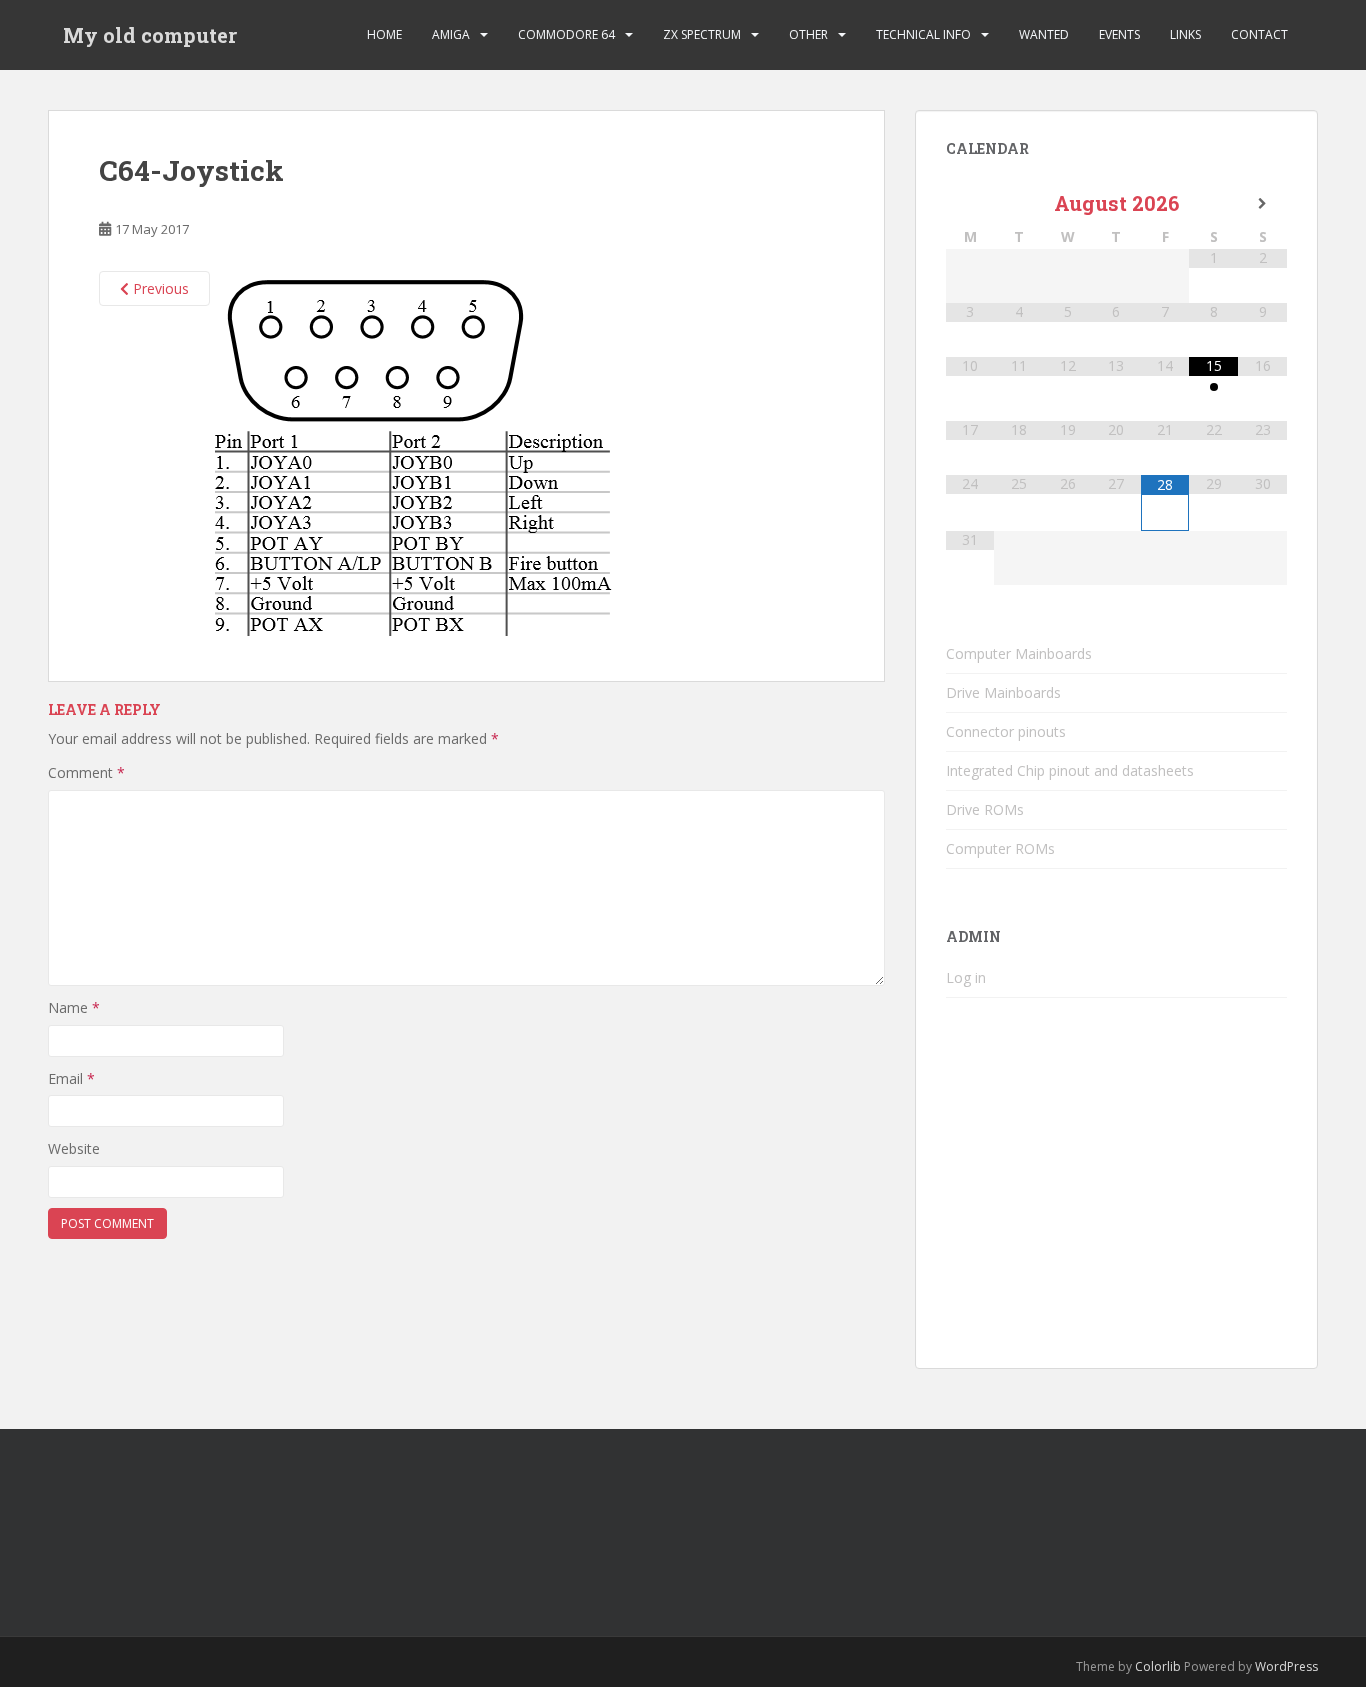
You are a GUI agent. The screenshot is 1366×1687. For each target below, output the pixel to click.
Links (1185, 34)
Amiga (451, 34)
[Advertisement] (1116, 1198)
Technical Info (923, 34)
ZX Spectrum (702, 34)
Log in (966, 977)
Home (384, 34)
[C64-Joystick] (412, 451)
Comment (86, 772)
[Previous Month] (970, 204)
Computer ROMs (1000, 848)
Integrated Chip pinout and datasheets (1070, 770)
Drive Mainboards (1003, 692)
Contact (1259, 34)
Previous (159, 288)
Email (71, 1078)
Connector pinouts (1006, 731)
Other (808, 34)
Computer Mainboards (1019, 653)
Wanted (1044, 34)
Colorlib (1158, 1666)
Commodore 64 (566, 34)
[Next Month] (1262, 204)
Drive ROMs (985, 809)
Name (74, 1007)
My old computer (150, 35)
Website (74, 1148)
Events (1119, 34)
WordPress (1286, 1666)
